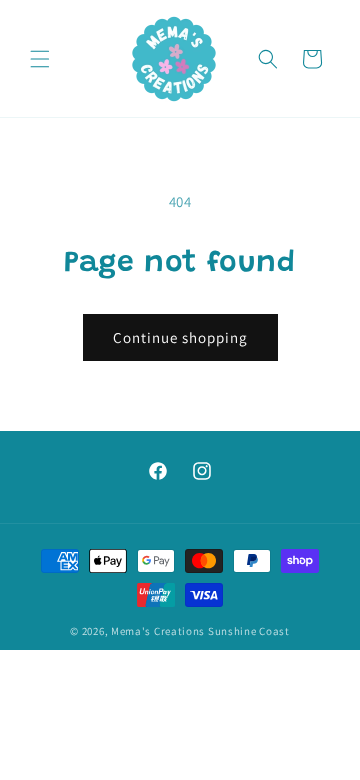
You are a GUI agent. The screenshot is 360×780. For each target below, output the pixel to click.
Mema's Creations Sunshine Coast (200, 631)
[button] (40, 59)
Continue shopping (180, 337)
